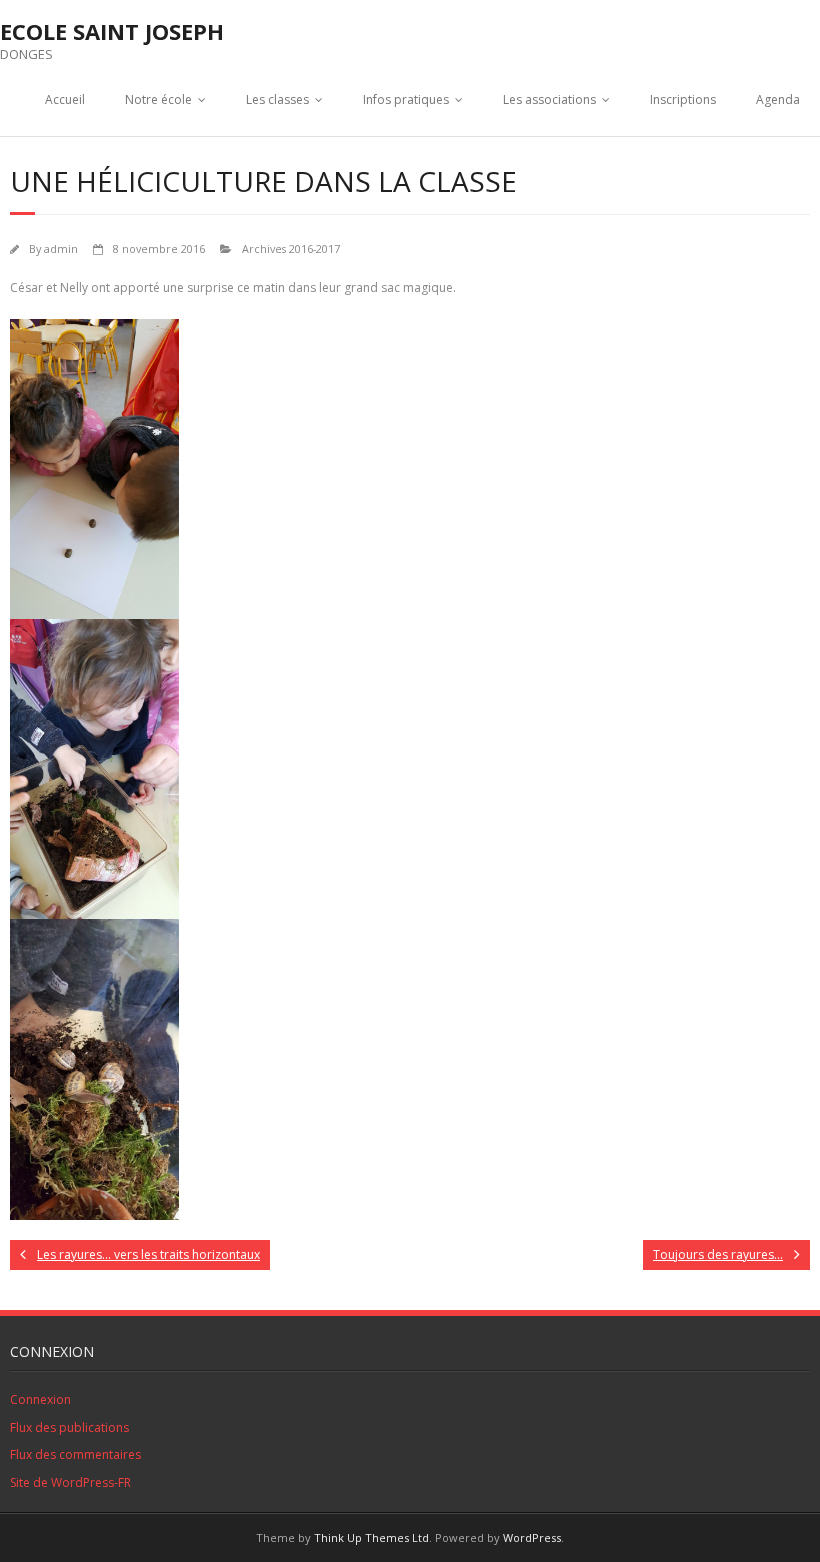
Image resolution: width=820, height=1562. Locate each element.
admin (61, 248)
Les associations (549, 99)
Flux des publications (69, 1427)
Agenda (778, 99)
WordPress (532, 1537)
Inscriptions (683, 99)
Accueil (65, 99)
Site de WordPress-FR (70, 1482)
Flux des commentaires (75, 1454)
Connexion (40, 1399)
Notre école (158, 99)
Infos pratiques (406, 99)
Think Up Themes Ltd (371, 1537)
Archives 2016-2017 (291, 248)
